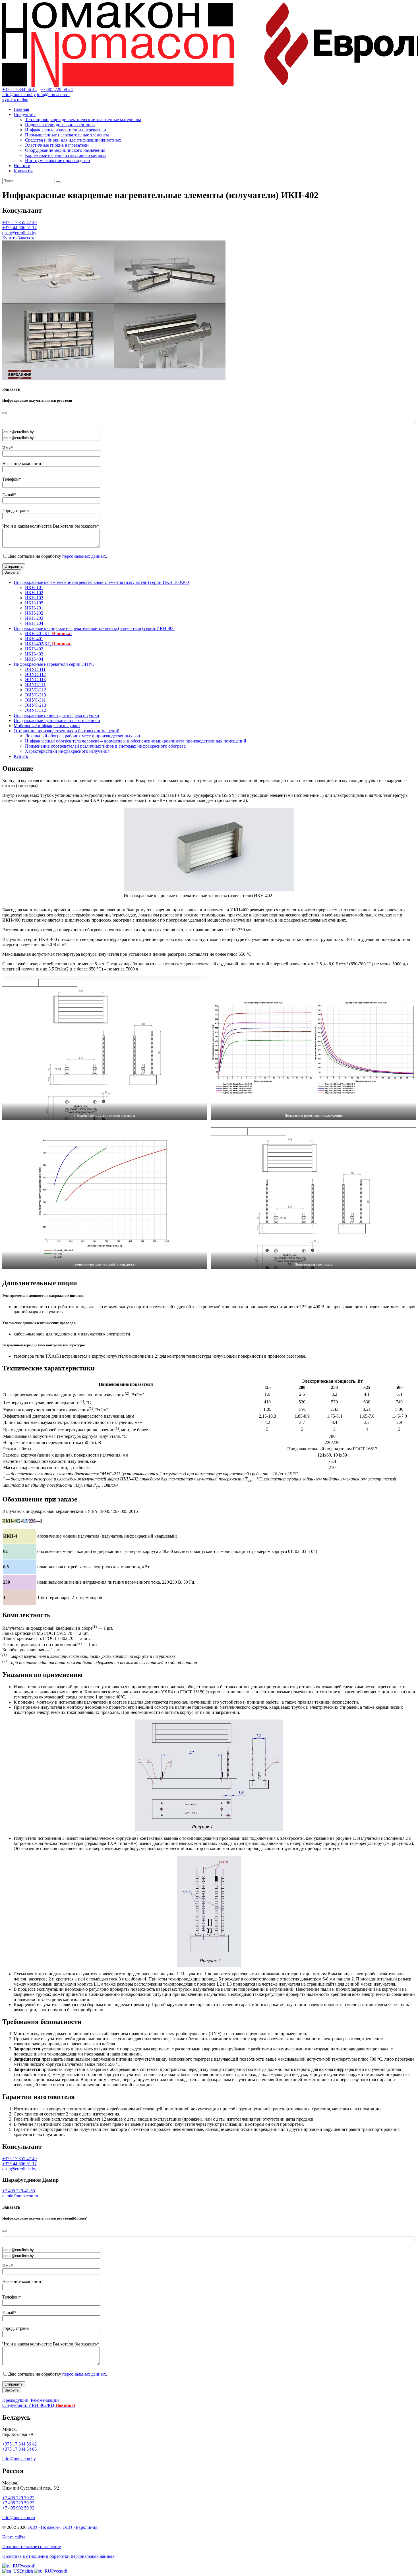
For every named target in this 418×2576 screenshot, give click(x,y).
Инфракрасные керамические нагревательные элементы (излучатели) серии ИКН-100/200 (101, 582)
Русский (27, 2566)
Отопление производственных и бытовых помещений (67, 731)
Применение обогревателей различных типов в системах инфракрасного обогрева (105, 746)
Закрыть (12, 572)
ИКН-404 (34, 659)
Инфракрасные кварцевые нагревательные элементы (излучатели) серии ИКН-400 (94, 628)
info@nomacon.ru (53, 95)
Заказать (26, 238)
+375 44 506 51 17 (19, 228)
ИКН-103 (34, 598)
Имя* (8, 448)
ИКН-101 (34, 587)
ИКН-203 (34, 618)
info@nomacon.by (19, 95)
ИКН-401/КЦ (48, 633)
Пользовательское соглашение (32, 2547)
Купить (9, 238)
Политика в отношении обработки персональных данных (58, 2556)
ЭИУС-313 (36, 695)
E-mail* (9, 495)
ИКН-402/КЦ (48, 644)
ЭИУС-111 (35, 669)
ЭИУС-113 (35, 680)
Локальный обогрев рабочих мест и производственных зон (83, 736)
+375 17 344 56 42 (19, 89)
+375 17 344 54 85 (19, 2449)
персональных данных (84, 556)
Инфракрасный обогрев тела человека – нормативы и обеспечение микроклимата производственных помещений (136, 741)
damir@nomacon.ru (20, 2196)
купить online (15, 100)
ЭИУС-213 (36, 705)
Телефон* (12, 479)
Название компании (22, 463)
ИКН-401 (34, 639)
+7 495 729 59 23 (18, 2503)
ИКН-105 (34, 603)
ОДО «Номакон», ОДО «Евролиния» (64, 2527)
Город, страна (15, 510)
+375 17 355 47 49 (19, 222)
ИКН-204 (34, 623)
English (27, 2571)
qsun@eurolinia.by (19, 233)
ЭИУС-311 (35, 700)
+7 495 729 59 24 (57, 89)
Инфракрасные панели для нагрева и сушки (56, 715)
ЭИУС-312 (36, 710)
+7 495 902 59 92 (18, 2508)
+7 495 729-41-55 (19, 2191)
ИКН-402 (34, 649)
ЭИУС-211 (35, 685)
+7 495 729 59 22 (18, 2498)
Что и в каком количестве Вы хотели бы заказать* (51, 526)
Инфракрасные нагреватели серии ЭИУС (54, 664)
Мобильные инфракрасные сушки (47, 726)
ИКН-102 (34, 593)
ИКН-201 (34, 608)
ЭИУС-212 (36, 690)
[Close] (5, 413)
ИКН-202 (34, 613)
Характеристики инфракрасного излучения (67, 751)
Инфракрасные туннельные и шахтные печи (57, 720)
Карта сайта (14, 2537)
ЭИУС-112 (35, 674)
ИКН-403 (34, 654)
